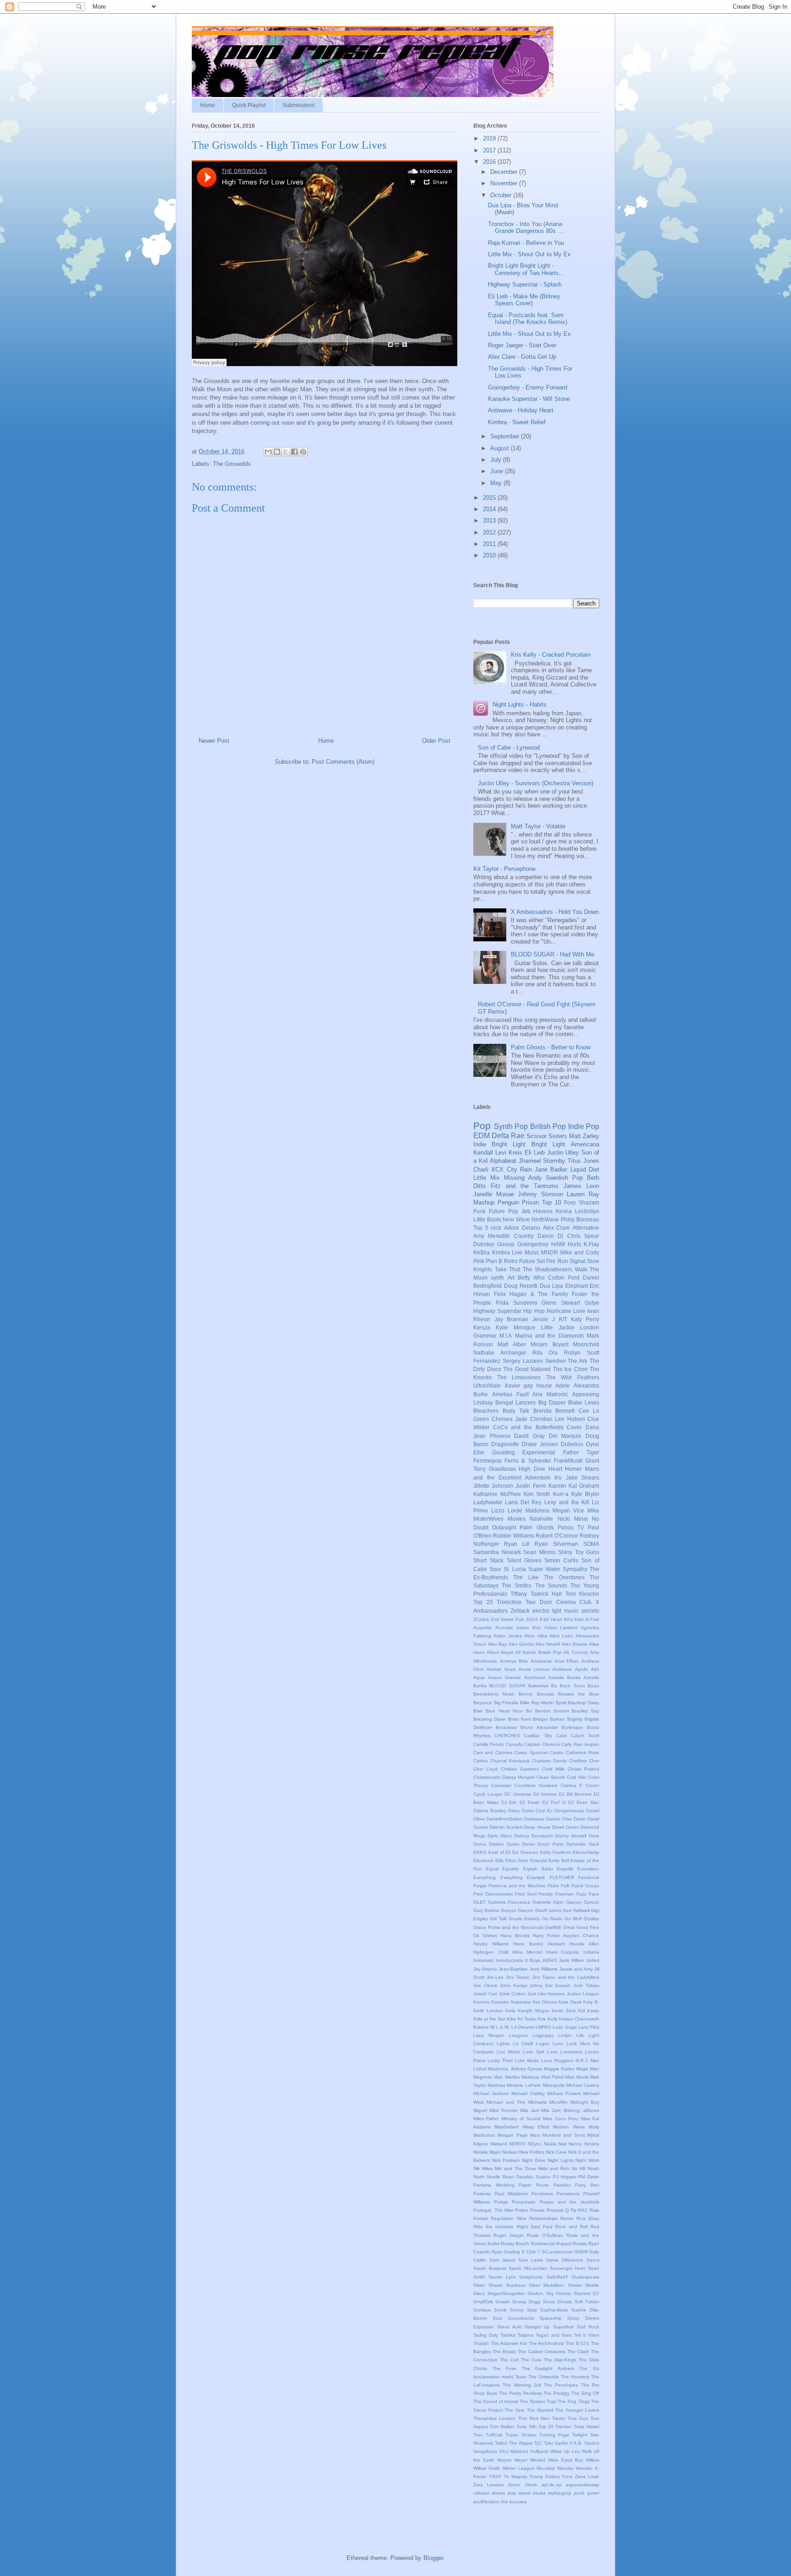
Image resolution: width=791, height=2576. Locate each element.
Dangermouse (569, 1811)
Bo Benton (538, 1711)
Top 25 (483, 1602)
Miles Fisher (486, 2119)
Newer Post (214, 741)
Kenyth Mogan (534, 2011)
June (498, 471)
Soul (497, 2318)
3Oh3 (532, 1619)
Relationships (543, 2218)
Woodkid (546, 2468)
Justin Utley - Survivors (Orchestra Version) (536, 783)
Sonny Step (523, 2310)
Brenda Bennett (554, 1411)
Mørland (499, 2144)
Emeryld (539, 1860)
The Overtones (564, 1577)
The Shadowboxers (548, 1269)
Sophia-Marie (554, 2310)
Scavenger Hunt (568, 2268)
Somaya (482, 2310)
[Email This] (268, 452)
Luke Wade (527, 2060)
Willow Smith (487, 2468)
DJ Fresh (530, 1802)
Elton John (517, 1860)
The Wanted (540, 2410)
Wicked (538, 2460)
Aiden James (508, 1636)
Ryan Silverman (556, 1544)
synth (497, 1277)
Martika (512, 2077)
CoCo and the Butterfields (528, 1427)
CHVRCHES (507, 1736)
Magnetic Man (488, 2077)
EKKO (480, 1852)
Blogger (433, 2558)
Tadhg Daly (486, 2335)
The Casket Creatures (541, 2352)
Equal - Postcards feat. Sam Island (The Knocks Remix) (528, 319)
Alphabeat (503, 1161)
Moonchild (586, 1344)
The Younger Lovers (577, 2410)
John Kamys (514, 1985)
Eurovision (588, 1869)
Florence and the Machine (517, 1886)
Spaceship (550, 2318)
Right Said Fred (535, 2227)
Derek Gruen (566, 1827)
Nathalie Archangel (500, 1353)
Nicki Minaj (573, 1519)
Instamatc (484, 1960)
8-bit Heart (551, 1619)
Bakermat (538, 1686)
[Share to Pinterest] (303, 452)
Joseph (563, 1985)
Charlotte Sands (550, 1761)
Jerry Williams (544, 1969)
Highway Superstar (497, 1311)
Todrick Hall (546, 1594)
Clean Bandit (550, 1777)
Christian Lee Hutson (558, 1419)
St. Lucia (515, 1569)
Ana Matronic (550, 1394)
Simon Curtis (561, 1560)
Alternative (586, 1228)
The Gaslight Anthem (548, 2368)
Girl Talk (498, 1919)
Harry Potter (546, 1936)
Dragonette (505, 1444)
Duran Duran (521, 1844)
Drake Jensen (540, 1444)
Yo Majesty (515, 2476)
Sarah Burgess (490, 2268)
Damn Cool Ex (537, 1811)
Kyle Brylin (585, 1494)
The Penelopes (561, 2385)
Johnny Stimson (540, 1194)
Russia (580, 2244)
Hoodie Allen (584, 1944)
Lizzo (498, 1510)
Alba (542, 1636)
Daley (514, 1811)
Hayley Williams (491, 1944)
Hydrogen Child (491, 1952)
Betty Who (531, 1277)
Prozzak (555, 2210)
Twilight (580, 2435)
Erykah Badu (538, 1869)
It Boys (533, 1960)
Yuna (567, 2476)
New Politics (532, 2152)
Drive (594, 1836)
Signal (577, 1261)
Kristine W (484, 2027)
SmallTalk (483, 2302)
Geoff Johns (548, 1910)
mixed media (532, 2493)
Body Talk (516, 1411)
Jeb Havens (537, 1211)
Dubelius (572, 1444)
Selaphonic (531, 2277)
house (544, 1385)
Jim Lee (495, 1977)
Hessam (556, 1944)
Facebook (589, 1877)
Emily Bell (558, 1860)
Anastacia (541, 1661)
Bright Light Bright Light (528, 1144)
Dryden (496, 1844)
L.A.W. (503, 2027)
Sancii (593, 2260)
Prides (522, 2210)
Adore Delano (522, 1228)
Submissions (298, 105)
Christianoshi (487, 1777)
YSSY (495, 2476)
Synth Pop (511, 1126)
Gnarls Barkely (524, 1919)
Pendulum (542, 2194)
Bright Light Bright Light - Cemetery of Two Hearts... (526, 269)
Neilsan (510, 2152)
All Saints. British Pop (539, 1652)
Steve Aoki (509, 2327)
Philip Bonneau (580, 1219)
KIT (563, 1319)
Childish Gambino (520, 1769)
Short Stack (488, 1560)
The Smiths (517, 1585)
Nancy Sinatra (584, 2144)
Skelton (535, 2293)
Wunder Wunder (575, 2468)
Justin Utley (563, 1153)
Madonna (537, 1510)
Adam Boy (528, 1628)
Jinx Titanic (518, 1977)
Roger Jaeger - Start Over (522, 345)
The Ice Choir (570, 1369)
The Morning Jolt (522, 2385)
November (505, 183)
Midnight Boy (585, 2102)
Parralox (562, 2185)
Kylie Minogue (516, 1327)
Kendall (483, 1153)
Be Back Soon (568, 1686)
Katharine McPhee (497, 1494)
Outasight (504, 1527)
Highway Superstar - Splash (525, 284)
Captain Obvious (542, 1744)
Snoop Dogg (526, 2302)
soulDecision (487, 2502)
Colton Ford (563, 1277)
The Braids (504, 2352)
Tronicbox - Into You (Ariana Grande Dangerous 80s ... (526, 228)
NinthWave (545, 1219)
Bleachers (486, 1411)
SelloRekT (557, 2277)
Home (208, 105)
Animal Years (501, 1669)
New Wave (516, 1219)
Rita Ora (545, 1353)
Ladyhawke (488, 1502)
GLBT (479, 1902)
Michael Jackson (491, 2093)
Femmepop (488, 1461)
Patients (482, 2194)
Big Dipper (552, 1402)
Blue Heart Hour (504, 1711)
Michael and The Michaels (516, 2102)
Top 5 (481, 1228)
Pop (482, 1126)
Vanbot (592, 2443)
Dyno (593, 1444)
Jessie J (544, 1319)
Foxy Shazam (582, 1202)
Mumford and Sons (564, 2135)
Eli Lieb (535, 1153)
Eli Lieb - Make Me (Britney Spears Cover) (524, 300)
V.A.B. (576, 2443)
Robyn (572, 1353)
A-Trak (592, 1619)
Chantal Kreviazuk (510, 1761)
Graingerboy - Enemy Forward (528, 387)
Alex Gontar (521, 1644)
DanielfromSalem (504, 1819)
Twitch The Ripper (514, 2443)
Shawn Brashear (507, 2285)
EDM (482, 1136)
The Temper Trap (538, 2401)
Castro (557, 1752)
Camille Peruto (489, 1744)
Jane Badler (551, 1169)
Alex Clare (557, 1228)
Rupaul (564, 2244)
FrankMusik (568, 1461)
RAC (583, 2210)
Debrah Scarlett (506, 1827)
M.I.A (506, 1336)
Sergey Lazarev (523, 1361)
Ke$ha (482, 1252)
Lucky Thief (500, 2060)
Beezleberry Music (494, 1694)
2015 (490, 498)
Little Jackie (558, 1327)
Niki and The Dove (515, 2168)
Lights (503, 2044)
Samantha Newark (497, 1552)
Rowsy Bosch (515, 2244)
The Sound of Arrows (496, 2401)
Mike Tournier (504, 2110)
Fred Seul (526, 1894)
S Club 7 (531, 2252)
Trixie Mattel (586, 2427)
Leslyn (565, 2035)
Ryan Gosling (506, 2252)
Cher (594, 1761)
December (505, 172)
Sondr (500, 2310)
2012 (490, 532)
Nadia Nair (555, 2144)
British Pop (548, 1126)
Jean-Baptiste (513, 1969)
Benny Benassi (536, 1694)
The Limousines (519, 1377)
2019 (490, 138)
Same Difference (565, 2260)
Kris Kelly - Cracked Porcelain (551, 655)
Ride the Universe (493, 2227)
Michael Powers (564, 2093)
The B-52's (577, 2343)
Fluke (553, 1886)
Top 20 (546, 2427)
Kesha (564, 1211)
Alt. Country (576, 1652)
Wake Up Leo (565, 2451)
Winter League (519, 2468)
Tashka (508, 2335)
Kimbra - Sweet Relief (517, 422)
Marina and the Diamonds (550, 1336)
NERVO (517, 2144)
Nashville (541, 1519)
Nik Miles (483, 2168)
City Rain (519, 1169)
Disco (506, 1836)
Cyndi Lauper (488, 1794)
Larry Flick (589, 2027)
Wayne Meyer (512, 2460)
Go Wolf (573, 1919)
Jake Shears (583, 1477)
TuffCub (494, 2435)
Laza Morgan (489, 2035)
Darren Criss (559, 1819)
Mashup (484, 1202)
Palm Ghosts (536, 1527)
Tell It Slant (587, 2335)
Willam (593, 2460)
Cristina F (572, 1785)
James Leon (581, 1186)
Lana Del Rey (523, 1502)
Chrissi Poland (583, 1769)
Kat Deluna (545, 2002)
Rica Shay (588, 2218)
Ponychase (524, 2202)
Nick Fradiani (506, 2160)
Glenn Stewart (561, 1303)
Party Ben (587, 2185)
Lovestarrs (571, 2052)
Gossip (506, 1244)
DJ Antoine (545, 1794)
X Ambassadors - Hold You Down (555, 912)
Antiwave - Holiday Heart (521, 410)
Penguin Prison (518, 1202)
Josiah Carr (485, 1994)
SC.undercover (557, 2252)
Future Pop (504, 1211)
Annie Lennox (534, 1669)
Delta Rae (508, 1136)
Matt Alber (512, 1344)
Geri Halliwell (576, 1910)
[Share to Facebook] (294, 452)
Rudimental (543, 2244)
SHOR (581, 2252)
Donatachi (542, 1836)
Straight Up (537, 2327)
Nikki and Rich (553, 2168)
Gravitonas (502, 1469)
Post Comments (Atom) (343, 762)
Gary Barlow (486, 1910)
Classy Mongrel (518, 1777)
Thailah (481, 2343)
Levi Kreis (509, 1153)
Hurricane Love (566, 1311)
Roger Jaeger (509, 2235)
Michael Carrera (583, 2085)
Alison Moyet (500, 1652)
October (502, 195)
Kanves (481, 2002)
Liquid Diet (585, 1169)
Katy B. (591, 2002)
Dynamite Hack (583, 1844)
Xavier (512, 1385)
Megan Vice (568, 1510)
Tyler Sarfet (556, 2443)
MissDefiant (507, 2127)
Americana (585, 1144)
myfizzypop (560, 2493)
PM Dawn (589, 2177)
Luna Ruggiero (557, 2060)
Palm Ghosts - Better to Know (551, 1047)
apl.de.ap (552, 2485)
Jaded (593, 1960)
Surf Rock (588, 2327)
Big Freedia (506, 1703)
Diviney (522, 1836)
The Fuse (505, 2368)
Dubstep (484, 1244)
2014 (490, 509)
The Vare (515, 2410)
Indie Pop (584, 1126)
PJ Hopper (565, 2177)
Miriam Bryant (549, 1344)
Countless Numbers (536, 1785)
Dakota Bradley (490, 1811)
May (497, 483)
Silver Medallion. (547, 2285)
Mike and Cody (580, 1252)
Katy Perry (585, 1319)
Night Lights (561, 2160)
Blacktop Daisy (583, 1703)
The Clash (578, 2352)
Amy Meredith (492, 1236)
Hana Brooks (515, 1936)
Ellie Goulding (494, 1452)
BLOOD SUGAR (507, 1686)
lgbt (557, 1611)
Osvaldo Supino (533, 2177)
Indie (480, 1144)
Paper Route (534, 2185)
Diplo (493, 1836)
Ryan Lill (517, 1544)
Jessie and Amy (576, 1969)
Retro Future (520, 1261)
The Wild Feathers (573, 1377)
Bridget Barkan (549, 1719)
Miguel (480, 2110)
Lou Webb (508, 2052)
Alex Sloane (575, 1644)
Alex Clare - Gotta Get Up (522, 357)
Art (511, 1277)
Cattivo (481, 1761)
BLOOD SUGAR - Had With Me (553, 954)
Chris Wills (553, 1769)
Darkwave (534, 1819)
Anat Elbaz (567, 1661)
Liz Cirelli (523, 2044)
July (497, 460)
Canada (514, 1744)
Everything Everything (498, 1877)
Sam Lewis (531, 2260)
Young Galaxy (544, 2476)
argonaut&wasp (582, 2485)
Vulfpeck (539, 2451)
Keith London (488, 2011)
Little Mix (487, 1178)
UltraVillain (487, 1385)
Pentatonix (568, 2194)
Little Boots (487, 1219)
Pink (479, 1261)
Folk (565, 1886)
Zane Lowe (587, 2476)
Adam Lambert (561, 1628)
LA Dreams (523, 2027)
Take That (508, 1269)
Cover (574, 1427)
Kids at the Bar (489, 2019)
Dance (546, 1236)
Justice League (583, 1994)
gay (528, 1385)
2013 (490, 521)
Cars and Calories (493, 1752)
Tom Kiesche (582, 1594)
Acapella (482, 1628)
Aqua (479, 1677)
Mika (593, 1510)
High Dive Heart (540, 1469)
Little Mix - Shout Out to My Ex (529, 254)
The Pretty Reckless (520, 2393)
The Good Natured (527, 1369)
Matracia (530, 2077)
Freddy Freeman (556, 1894)
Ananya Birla (514, 1661)
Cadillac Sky (538, 1736)
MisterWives (488, 1519)
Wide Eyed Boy (566, 2460)
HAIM (558, 1244)
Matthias (496, 2085)
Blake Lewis (584, 1402)
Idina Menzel (527, 1952)
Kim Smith (537, 1494)
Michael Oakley (528, 2093)
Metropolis (554, 2085)
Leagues (518, 2035)
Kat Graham (584, 1486)
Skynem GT (587, 2293)
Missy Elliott (536, 2127)
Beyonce (483, 1703)
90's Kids (574, 1619)
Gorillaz (591, 1919)
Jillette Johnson (493, 1486)
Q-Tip (571, 2210)
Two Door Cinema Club (558, 1602)
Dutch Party (550, 1844)
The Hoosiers (575, 2377)
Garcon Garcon (582, 1902)
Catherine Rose (582, 1752)
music (571, 1611)
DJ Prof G (554, 1802)
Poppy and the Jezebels (569, 2202)
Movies (517, 1519)
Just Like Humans (546, 1994)
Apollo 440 (587, 1669)
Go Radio (552, 1919)
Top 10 (552, 1202)
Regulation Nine (508, 2218)
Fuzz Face (588, 1894)
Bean (593, 1686)
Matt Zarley (584, 1136)
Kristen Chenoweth (579, 2019)
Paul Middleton (511, 2194)
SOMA (591, 1544)
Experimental (539, 1452)
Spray (573, 2318)
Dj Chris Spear (578, 1236)
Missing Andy (523, 1178)
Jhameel (530, 1161)
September (506, 436)
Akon (530, 1636)
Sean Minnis (539, 1552)
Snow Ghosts (558, 2302)
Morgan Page (512, 2135)
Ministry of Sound (521, 2119)
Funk (479, 1211)
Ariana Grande (504, 1677)
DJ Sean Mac (584, 1802)
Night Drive (534, 2160)
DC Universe (518, 1794)
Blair (478, 1711)
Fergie (480, 1886)
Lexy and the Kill (567, 1502)
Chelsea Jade (510, 1419)
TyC (538, 2443)
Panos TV (571, 1527)
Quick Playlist (249, 105)
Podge (501, 2202)
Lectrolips (587, 1211)
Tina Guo (578, 2418)
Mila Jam (530, 2110)
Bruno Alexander (539, 1727)
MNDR (550, 1252)
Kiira (511, 2019)
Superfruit (563, 2327)
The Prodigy (556, 2393)
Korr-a (561, 1494)
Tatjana (526, 2335)
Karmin (557, 1486)
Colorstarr (501, 1785)
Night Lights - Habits (520, 705)
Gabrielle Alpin (548, 1902)
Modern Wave (569, 2127)
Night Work (587, 2160)
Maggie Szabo (559, 2069)
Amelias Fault (510, 1394)
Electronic (484, 1860)
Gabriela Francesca (509, 1902)
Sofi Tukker (587, 2302)
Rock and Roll (571, 2227)
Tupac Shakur (521, 2435)
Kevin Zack (564, 2011)
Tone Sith (527, 2427)
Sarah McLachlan (528, 2268)
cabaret (481, 2493)
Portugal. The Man (493, 2210)
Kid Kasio (589, 2011)
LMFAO (543, 2027)
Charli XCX (488, 1169)
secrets (590, 1611)
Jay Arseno (485, 1969)
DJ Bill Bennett (575, 1794)
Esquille (565, 1869)
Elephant (577, 1286)
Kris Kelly (547, 2019)
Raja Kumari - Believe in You (526, 243)
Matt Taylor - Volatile (538, 826)
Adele (563, 1385)
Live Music (526, 1252)
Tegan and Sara (554, 2335)
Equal (492, 1869)
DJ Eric (509, 1802)
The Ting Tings (574, 2401)
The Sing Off (585, 2393)
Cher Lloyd (485, 1769)
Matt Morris (577, 2077)
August (501, 448)
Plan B (494, 1261)
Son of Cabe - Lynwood (509, 748)
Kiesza (482, 1327)
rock (496, 1228)
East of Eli (500, 1852)
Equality (511, 1869)
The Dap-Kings (560, 2360)
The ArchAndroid (547, 2343)
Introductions (509, 1960)
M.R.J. (582, 2060)
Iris (558, 1477)
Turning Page (554, 2435)
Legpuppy (543, 2035)
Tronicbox (509, 1602)
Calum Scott (585, 1736)
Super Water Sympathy (558, 1569)
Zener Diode (523, 2485)
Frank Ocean (585, 1886)
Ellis (499, 1860)
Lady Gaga (564, 2027)
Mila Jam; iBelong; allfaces (570, 2110)
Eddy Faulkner (556, 1852)
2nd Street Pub (507, 1619)
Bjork (561, 1703)
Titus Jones (583, 1161)
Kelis (510, 2011)
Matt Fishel (553, 2077)
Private (537, 2210)
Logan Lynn (550, 2044)
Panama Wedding (494, 2185)
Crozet (592, 1785)
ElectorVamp (586, 1852)
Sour (495, 1569)
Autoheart (535, 1677)
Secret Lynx (502, 2277)
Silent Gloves (524, 1560)
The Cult (509, 2360)
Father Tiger (581, 1452)
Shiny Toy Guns (579, 1552)
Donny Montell (571, 1836)
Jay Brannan (512, 1319)
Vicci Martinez (514, 2451)
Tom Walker (502, 2427)
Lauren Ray (583, 1194)
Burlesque (572, 1727)
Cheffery (578, 1761)
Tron (478, 2435)
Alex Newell (548, 1644)
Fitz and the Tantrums (525, 1186)
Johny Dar (541, 1985)
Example (536, 1877)
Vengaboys (485, 2451)
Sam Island (502, 2260)
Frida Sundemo (517, 1303)
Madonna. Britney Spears (515, 2069)
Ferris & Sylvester (528, 1461)
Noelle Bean (501, 2177)
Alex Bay (498, 1644)
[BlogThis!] (277, 452)
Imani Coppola (563, 1952)
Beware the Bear (579, 1694)
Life (580, 2035)
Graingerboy (533, 1244)
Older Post (436, 741)
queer (593, 2493)
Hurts (574, 1244)
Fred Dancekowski (493, 1894)
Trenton (563, 2427)
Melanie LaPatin (524, 2085)
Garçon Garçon (517, 1910)
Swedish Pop (564, 1178)
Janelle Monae (494, 1194)
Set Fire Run (552, 1261)
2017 (490, 150)
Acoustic (504, 1628)
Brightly (575, 1719)
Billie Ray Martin (537, 1703)
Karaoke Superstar (511, 2002)
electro (541, 1611)
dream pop (504, 2493)
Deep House (537, 1827)
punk (579, 2493)
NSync (535, 2144)
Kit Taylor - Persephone (504, 869)
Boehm (561, 1711)
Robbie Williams (513, 1536)
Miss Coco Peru (561, 2119)
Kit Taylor (527, 2019)
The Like (526, 1577)
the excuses (514, 2502)
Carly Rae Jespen (580, 1744)
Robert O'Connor (557, 1536)
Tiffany (519, 1594)
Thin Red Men (534, 2418)
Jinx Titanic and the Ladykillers (566, 1977)
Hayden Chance (581, 1936)
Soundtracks (521, 2318)
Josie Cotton (512, 1994)
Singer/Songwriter (506, 2293)
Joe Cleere (485, 1985)
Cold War (577, 1777)
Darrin (580, 1819)
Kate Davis (570, 2002)
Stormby (554, 1161)
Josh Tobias (586, 1985)
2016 (490, 162)
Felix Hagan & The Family (531, 1294)
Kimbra (501, 1252)
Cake (562, 1736)
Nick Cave (556, 2152)
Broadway (506, 1727)
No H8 (579, 2168)
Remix (567, 2218)
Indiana (591, 1952)
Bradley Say (585, 1711)
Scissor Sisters (547, 1136)
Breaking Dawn (490, 1719)
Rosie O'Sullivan (545, 2235)
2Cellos (481, 1619)
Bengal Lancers (515, 1402)
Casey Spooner (531, 1752)
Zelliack (520, 1611)
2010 (490, 555)
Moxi (535, 2135)
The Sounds (551, 1585)
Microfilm (558, 2102)
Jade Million (572, 1960)
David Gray (529, 1436)
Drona (480, 1844)
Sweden (555, 1361)
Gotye (592, 1303)
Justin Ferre (531, 1486)
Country (524, 1236)
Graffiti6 (553, 1927)
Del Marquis (565, 1436)
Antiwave (562, 1669)
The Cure (531, 2360)
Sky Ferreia (559, 2293)
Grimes (490, 1936)
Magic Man (588, 2069)
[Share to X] (286, 452)
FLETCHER (562, 1877)
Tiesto (558, 2418)
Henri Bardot (528, 1944)
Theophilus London (494, 2418)
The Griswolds (232, 464)
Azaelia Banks (564, 1677)
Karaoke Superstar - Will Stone (529, 399)
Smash (503, 2302)
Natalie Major (487, 2152)
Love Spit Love (540, 2052)
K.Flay (591, 1244)
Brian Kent (520, 1719)
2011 (490, 544)
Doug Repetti (521, 1286)
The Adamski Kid (509, 2343)
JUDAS (550, 1960)
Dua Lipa (552, 1286)
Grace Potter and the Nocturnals (508, 1927)
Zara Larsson (489, 2485)
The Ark (577, 1361)
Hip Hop (534, 1311)
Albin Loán (561, 1636)
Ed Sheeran (525, 1852)
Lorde (515, 1510)
